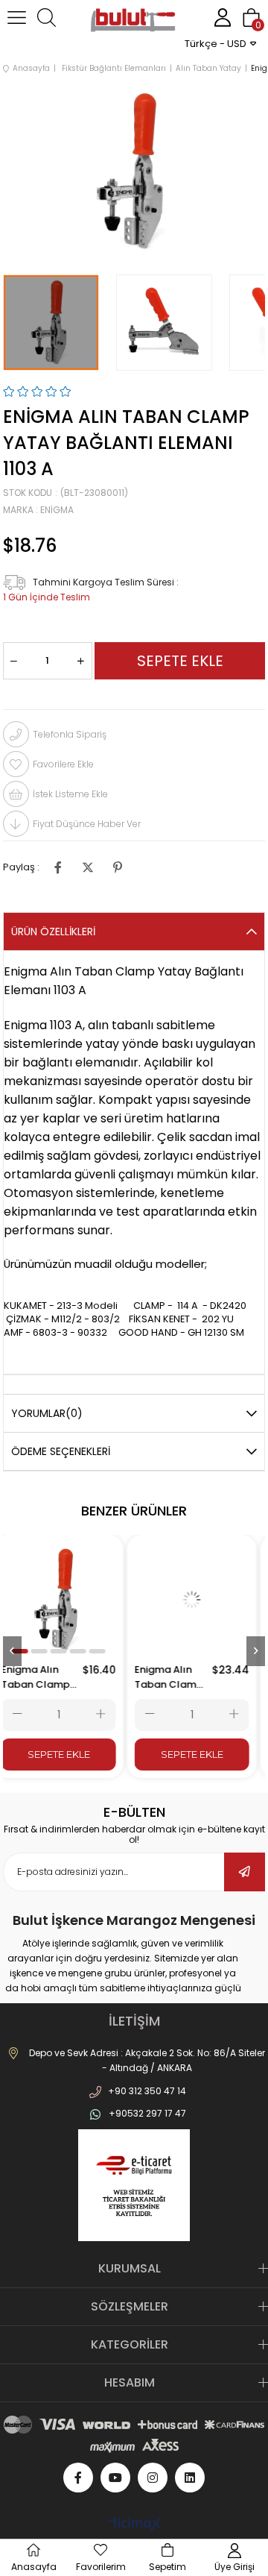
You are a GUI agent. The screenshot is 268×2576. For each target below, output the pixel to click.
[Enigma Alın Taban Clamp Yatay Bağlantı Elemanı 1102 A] (68, 1600)
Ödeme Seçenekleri (61, 1451)
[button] (29, 1651)
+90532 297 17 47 (147, 2113)
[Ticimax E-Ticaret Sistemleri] (134, 2525)
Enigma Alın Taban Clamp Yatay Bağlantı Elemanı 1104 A (179, 1677)
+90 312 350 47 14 (147, 2091)
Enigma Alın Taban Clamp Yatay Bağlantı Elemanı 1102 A (48, 1677)
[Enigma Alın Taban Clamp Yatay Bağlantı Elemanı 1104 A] (201, 1600)
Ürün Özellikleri (53, 932)
